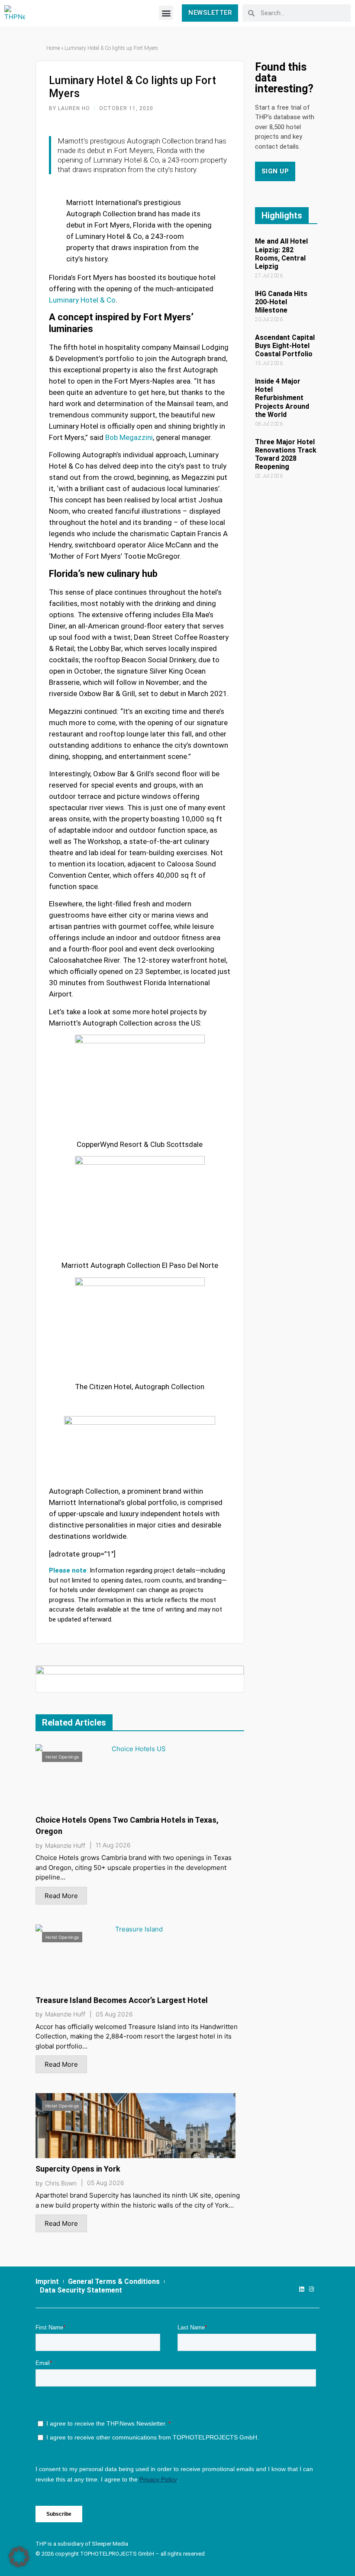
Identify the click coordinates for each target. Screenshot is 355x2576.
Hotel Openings (62, 1757)
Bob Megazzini (129, 437)
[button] (166, 13)
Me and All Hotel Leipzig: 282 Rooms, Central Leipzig (281, 254)
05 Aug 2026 (114, 2014)
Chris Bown (61, 2183)
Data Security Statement (81, 2290)
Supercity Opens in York (78, 2169)
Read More (61, 1896)
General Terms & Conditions (114, 2281)
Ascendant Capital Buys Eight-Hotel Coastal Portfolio (285, 346)
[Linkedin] (302, 2289)
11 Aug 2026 (113, 1845)
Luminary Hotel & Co (82, 300)
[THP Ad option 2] (140, 1679)
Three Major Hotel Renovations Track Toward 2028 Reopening (286, 454)
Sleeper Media (110, 2544)
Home (53, 48)
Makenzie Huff (65, 1846)
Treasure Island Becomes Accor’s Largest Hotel (122, 2000)
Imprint (47, 2281)
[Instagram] (311, 2289)
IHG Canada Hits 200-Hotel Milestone (281, 302)
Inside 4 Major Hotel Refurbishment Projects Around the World (282, 398)
